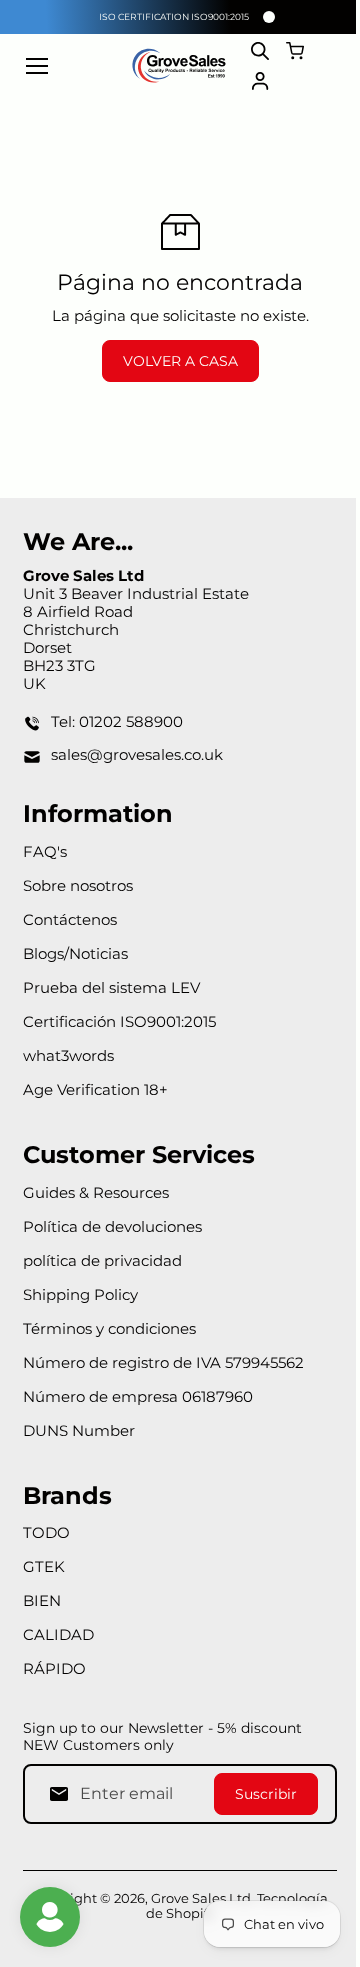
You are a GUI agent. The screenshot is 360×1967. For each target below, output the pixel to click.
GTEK (44, 1566)
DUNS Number (79, 1430)
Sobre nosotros (78, 885)
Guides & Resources (96, 1192)
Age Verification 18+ (95, 1089)
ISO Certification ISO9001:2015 (174, 16)
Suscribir (266, 1794)
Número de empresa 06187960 (138, 1396)
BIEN (42, 1600)
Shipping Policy (80, 1294)
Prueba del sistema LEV (111, 987)
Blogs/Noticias (75, 953)
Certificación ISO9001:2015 (119, 1021)
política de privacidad (102, 1260)
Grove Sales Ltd (201, 1898)
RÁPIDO (54, 1668)
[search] (260, 51)
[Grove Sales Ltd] (180, 66)
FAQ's (45, 851)
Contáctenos (70, 919)
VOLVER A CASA (180, 361)
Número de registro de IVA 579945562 (163, 1362)
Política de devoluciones (112, 1226)
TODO (46, 1532)
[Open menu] (37, 66)
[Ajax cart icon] (295, 51)
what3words (68, 1055)
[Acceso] (260, 81)
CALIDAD (58, 1634)
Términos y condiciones (109, 1328)
